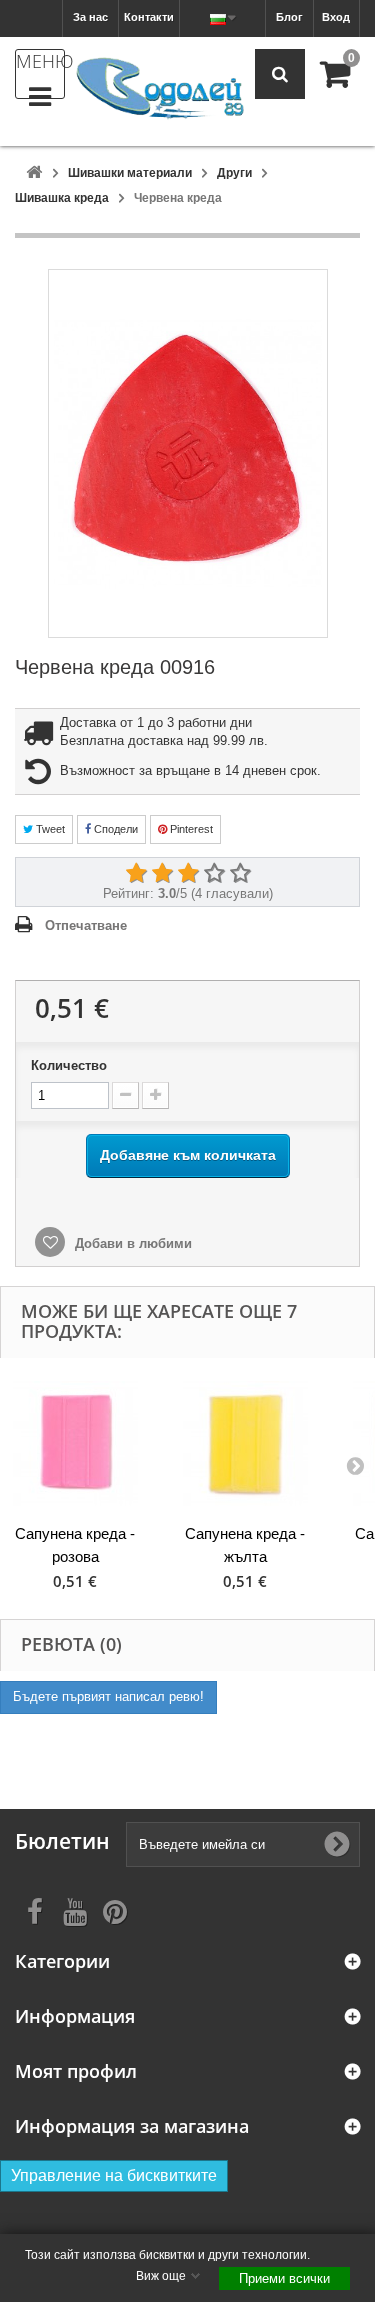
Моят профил (76, 2071)
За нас (90, 17)
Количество (69, 1065)
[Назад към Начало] (34, 173)
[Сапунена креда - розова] (75, 1443)
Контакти (149, 17)
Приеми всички (284, 2278)
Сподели (114, 829)
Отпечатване (86, 925)
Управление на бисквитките (114, 2175)
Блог (289, 17)
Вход (336, 17)
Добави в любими (131, 1243)
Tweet (49, 829)
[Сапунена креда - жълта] (245, 1443)
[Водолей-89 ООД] (160, 89)
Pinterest (190, 829)
